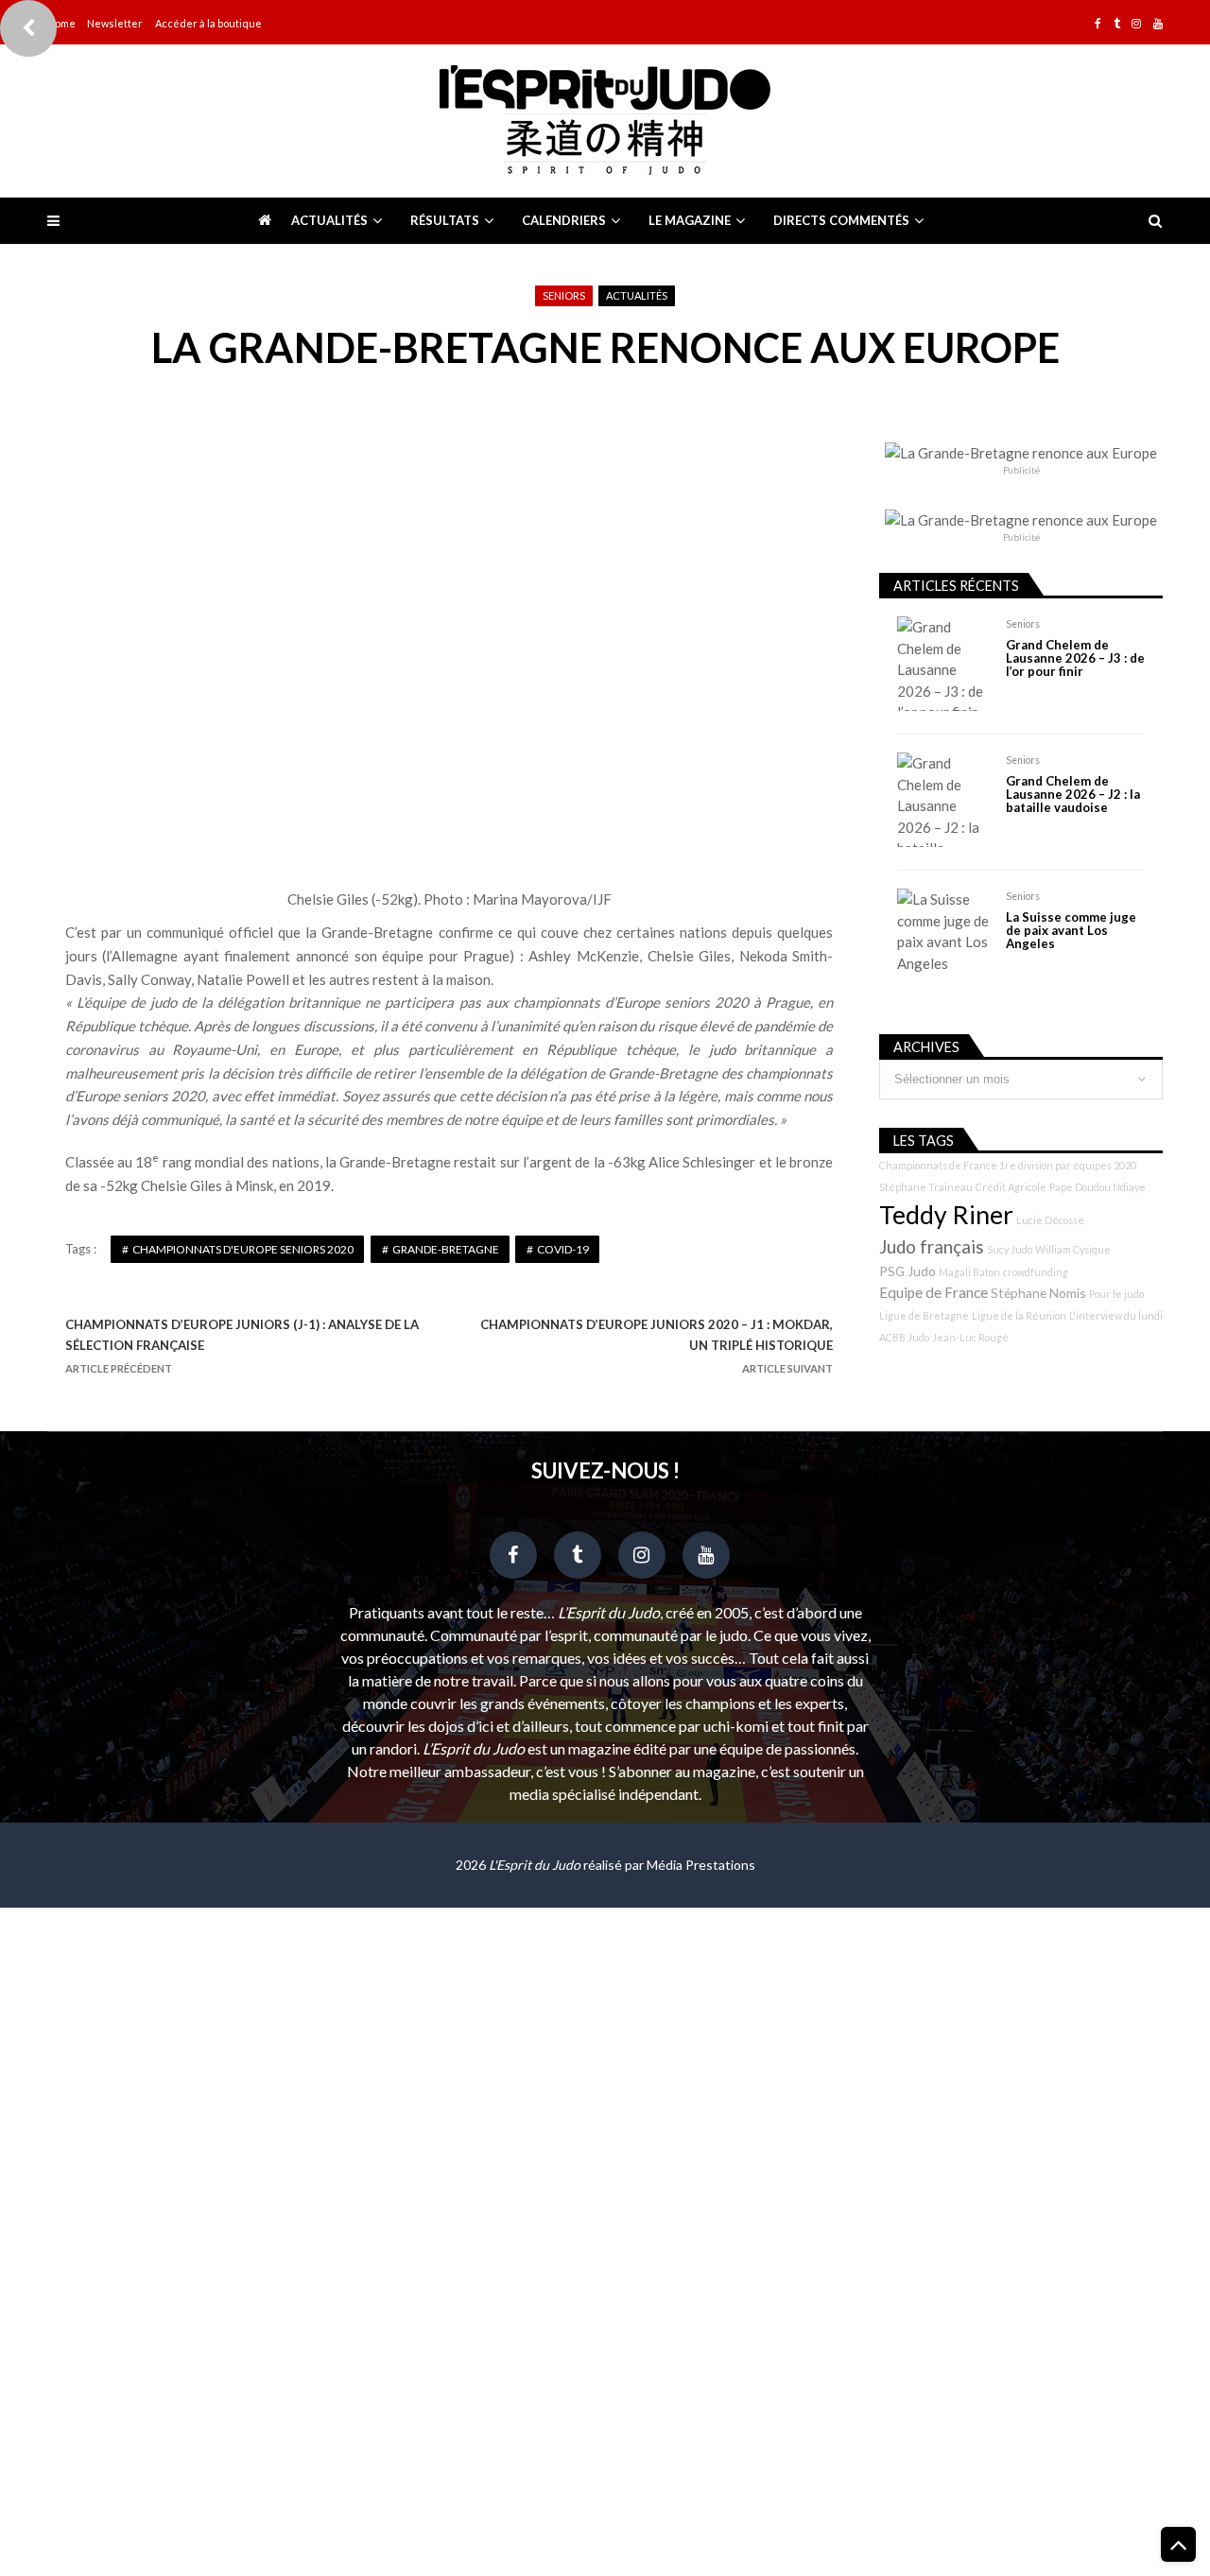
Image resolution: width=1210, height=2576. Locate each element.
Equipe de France (933, 1292)
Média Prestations (701, 1865)
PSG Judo (907, 1271)
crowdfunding (1036, 1272)
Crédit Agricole (1011, 1187)
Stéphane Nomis (1038, 1293)
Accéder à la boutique (208, 23)
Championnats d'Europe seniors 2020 (243, 1249)
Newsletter (115, 23)
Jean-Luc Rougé (970, 1337)
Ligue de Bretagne (924, 1315)
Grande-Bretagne (446, 1249)
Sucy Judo (1010, 1249)
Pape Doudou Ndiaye (1098, 1187)
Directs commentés (841, 220)
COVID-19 (563, 1249)
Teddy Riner (946, 1215)
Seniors (564, 295)
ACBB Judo (904, 1337)
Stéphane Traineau (926, 1187)
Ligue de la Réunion (1019, 1315)
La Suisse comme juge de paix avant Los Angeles (1071, 931)
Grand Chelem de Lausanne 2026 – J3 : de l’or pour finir (1075, 658)
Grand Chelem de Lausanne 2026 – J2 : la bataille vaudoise (1073, 795)
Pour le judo (1116, 1294)
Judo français (932, 1247)
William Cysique (1073, 1249)
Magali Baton (969, 1272)
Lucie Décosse (1050, 1220)
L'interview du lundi (1116, 1315)
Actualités (329, 220)
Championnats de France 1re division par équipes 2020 (1008, 1165)
